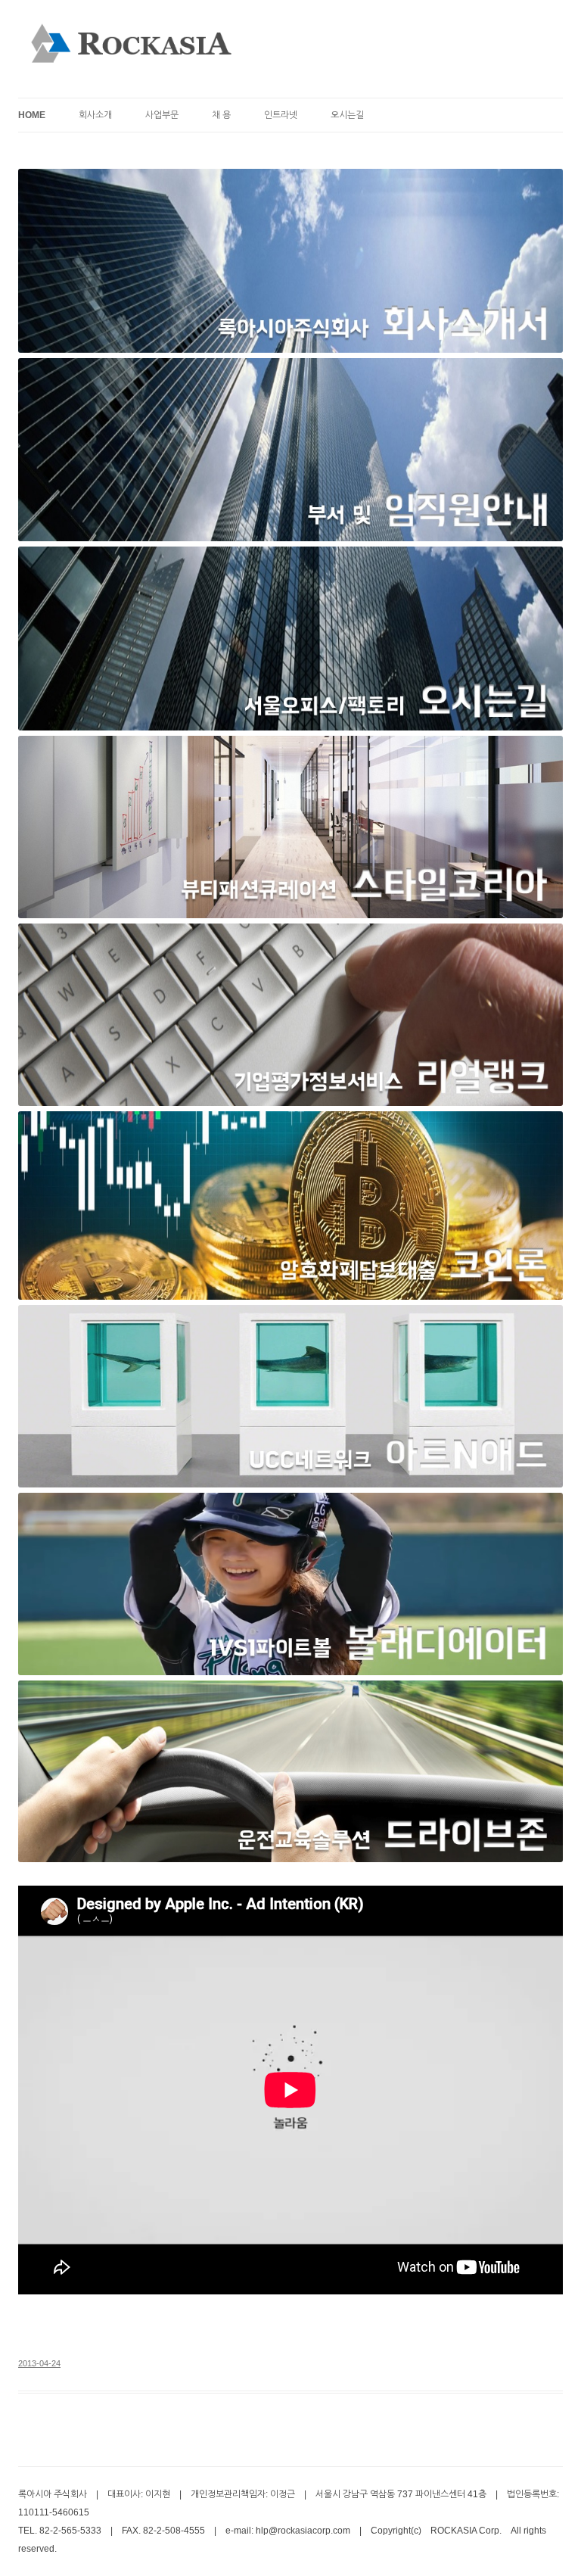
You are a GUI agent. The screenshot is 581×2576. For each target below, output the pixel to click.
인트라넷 (281, 115)
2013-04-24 (39, 2363)
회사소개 (95, 115)
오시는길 (347, 115)
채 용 (221, 115)
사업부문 (162, 115)
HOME (32, 115)
